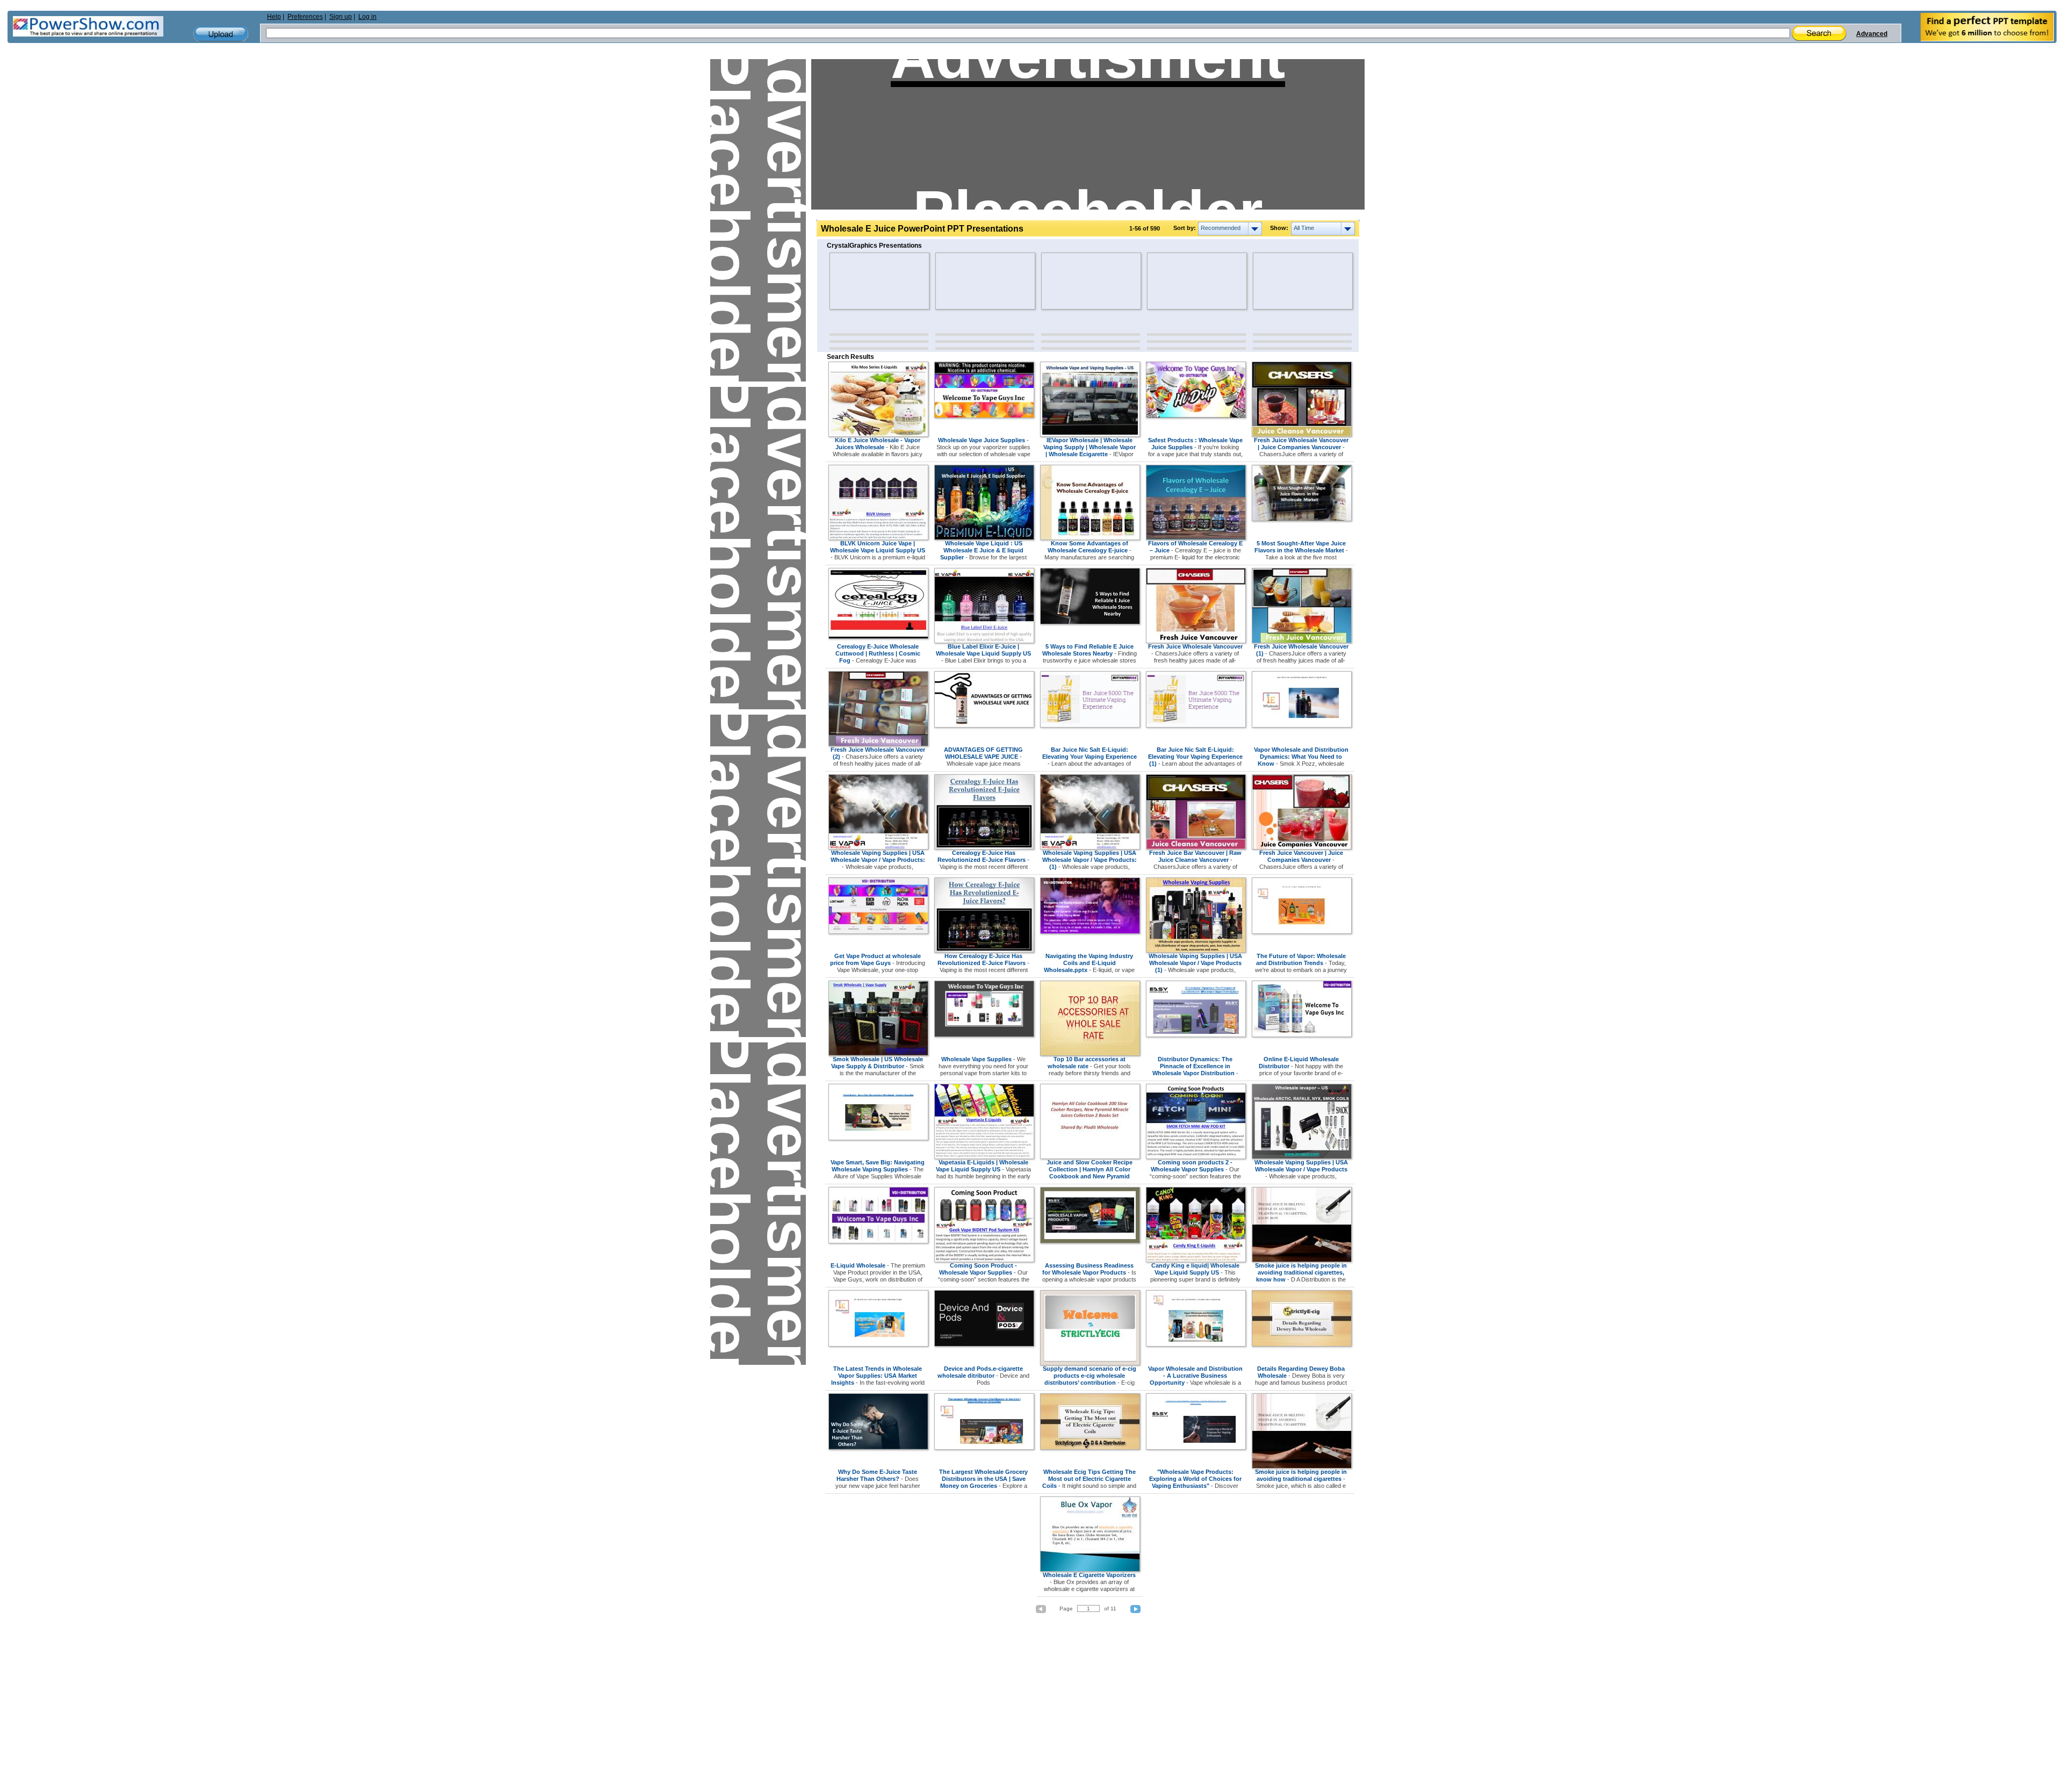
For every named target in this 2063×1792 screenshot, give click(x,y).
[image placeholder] (861, 281)
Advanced (1872, 34)
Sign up (341, 17)
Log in (367, 17)
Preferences (305, 17)
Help (274, 17)
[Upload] (221, 34)
